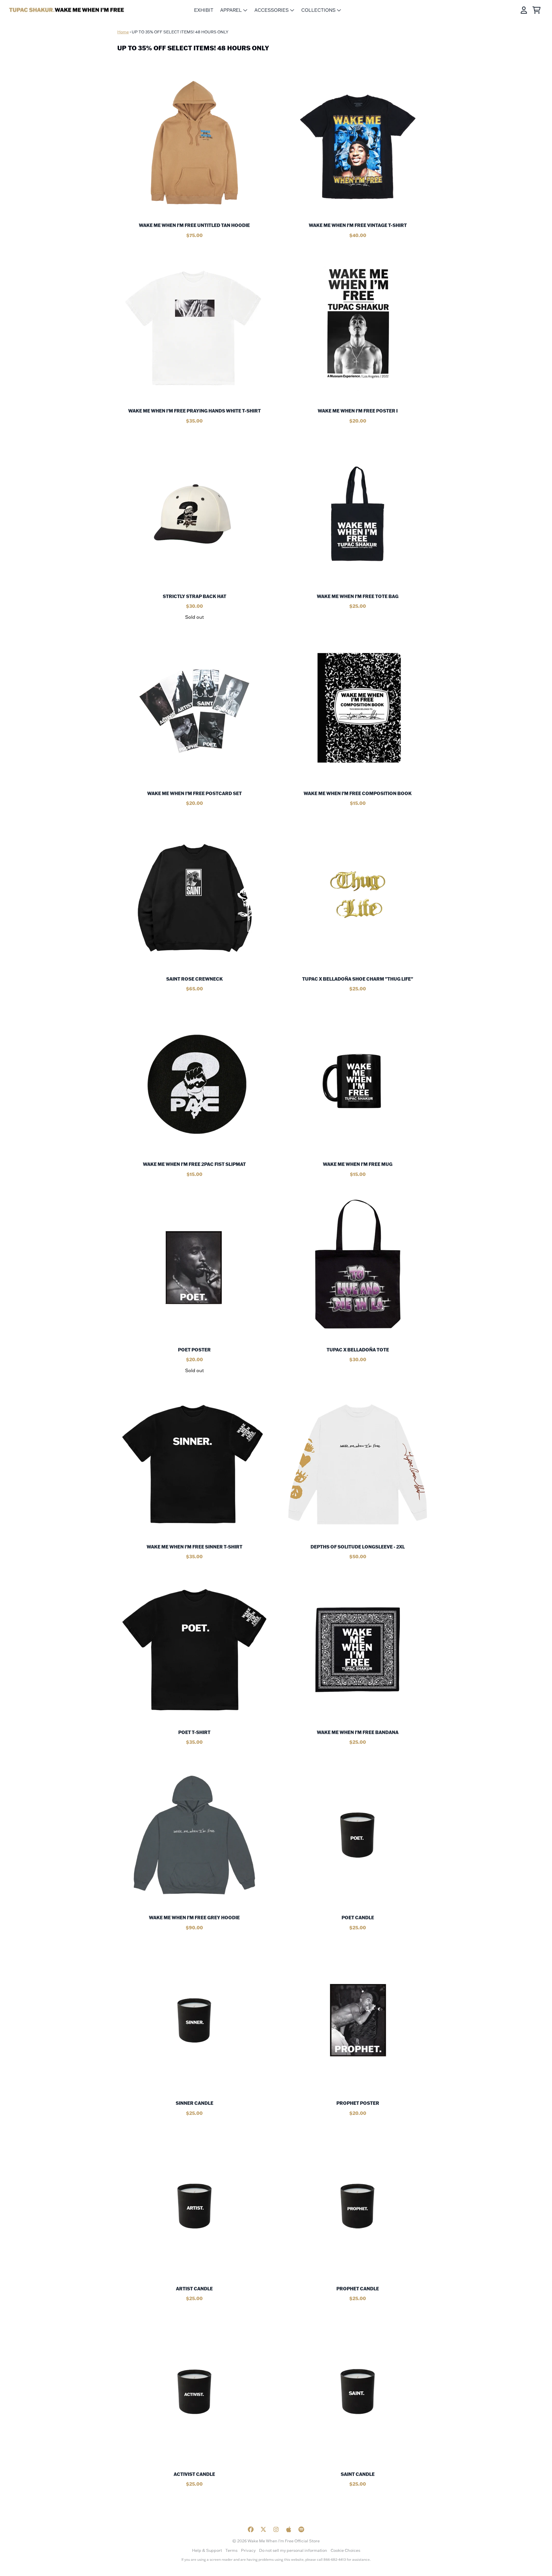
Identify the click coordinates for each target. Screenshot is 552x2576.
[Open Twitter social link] (263, 2529)
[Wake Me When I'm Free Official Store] (67, 10)
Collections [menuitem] (318, 10)
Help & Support (207, 2550)
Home (123, 32)
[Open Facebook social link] (251, 2529)
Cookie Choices (345, 2550)
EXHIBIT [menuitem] (204, 10)
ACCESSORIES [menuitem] (272, 10)
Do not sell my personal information (293, 2550)
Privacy (248, 2550)
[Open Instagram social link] (276, 2529)
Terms (231, 2550)
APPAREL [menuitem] (231, 10)
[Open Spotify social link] (301, 2529)
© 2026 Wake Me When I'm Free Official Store (276, 2541)
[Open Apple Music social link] (289, 2529)
